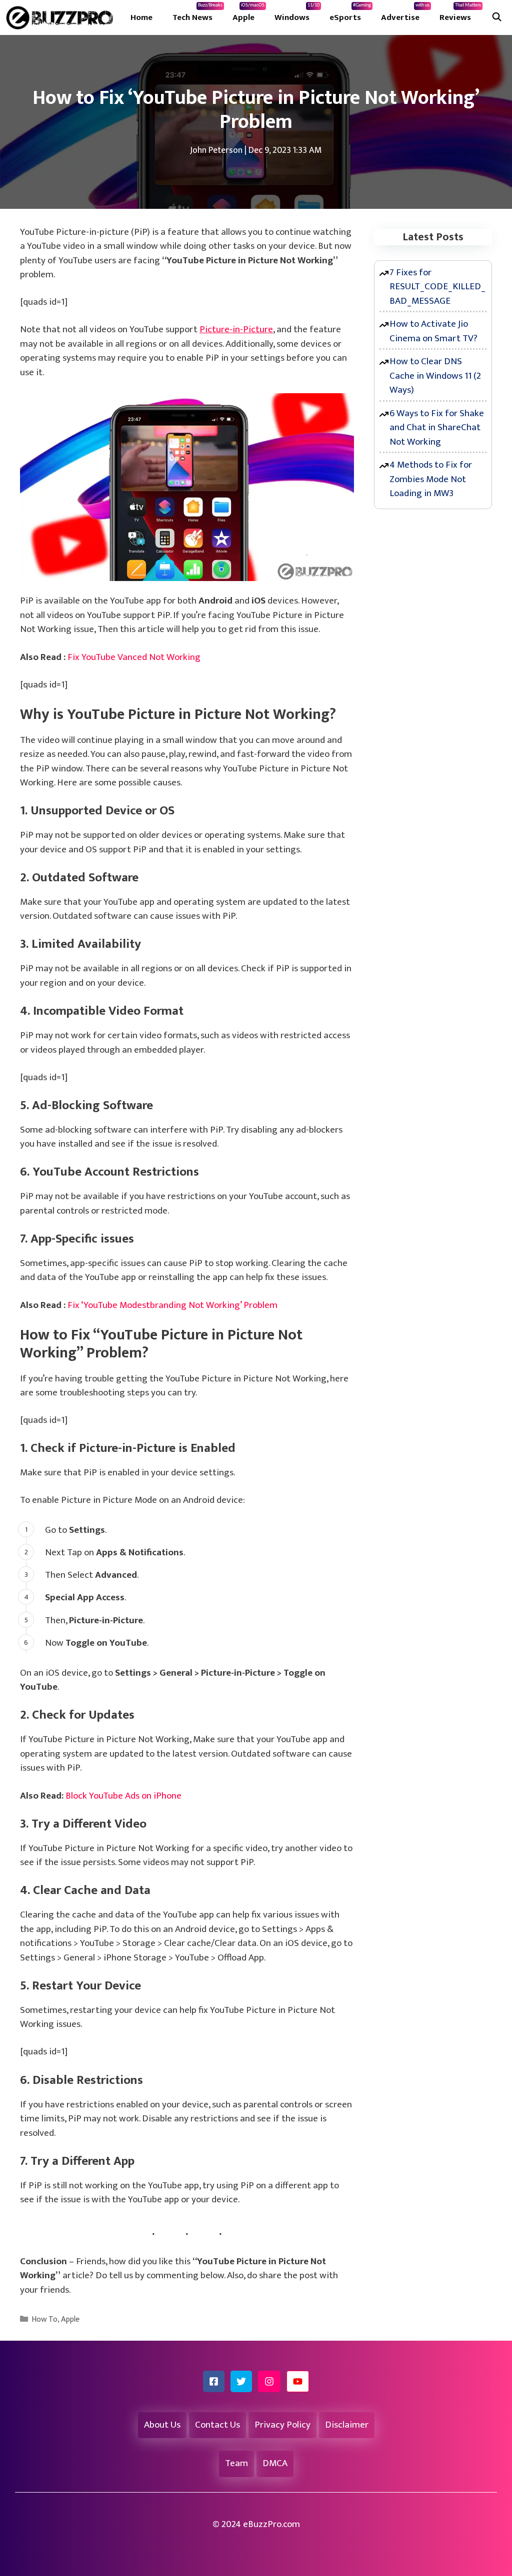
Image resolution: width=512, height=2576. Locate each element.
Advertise (405, 13)
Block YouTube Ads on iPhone (123, 1796)
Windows (297, 13)
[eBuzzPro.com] (62, 17)
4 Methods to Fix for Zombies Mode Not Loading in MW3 (431, 479)
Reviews (460, 13)
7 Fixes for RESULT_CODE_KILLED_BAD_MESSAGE (437, 287)
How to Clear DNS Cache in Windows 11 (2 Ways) (435, 376)
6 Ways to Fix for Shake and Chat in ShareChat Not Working (437, 428)
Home (141, 17)
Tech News (197, 13)
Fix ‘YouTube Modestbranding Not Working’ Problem (172, 1305)
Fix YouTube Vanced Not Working (134, 657)
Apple (248, 13)
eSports (350, 13)
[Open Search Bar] (496, 17)
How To (44, 2319)
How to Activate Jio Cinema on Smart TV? (433, 331)
